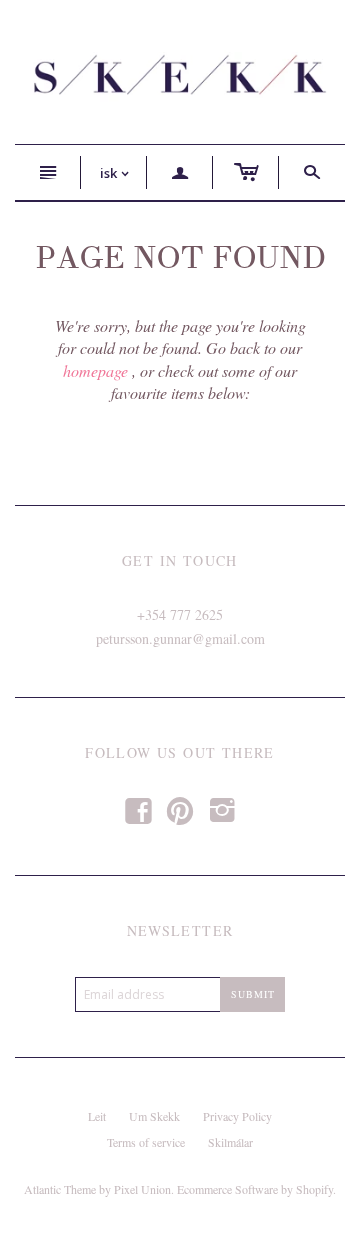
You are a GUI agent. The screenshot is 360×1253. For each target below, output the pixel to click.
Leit (97, 1116)
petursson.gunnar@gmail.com (180, 638)
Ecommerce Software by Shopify (255, 1189)
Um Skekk (154, 1116)
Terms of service (146, 1142)
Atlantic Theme (60, 1189)
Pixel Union (142, 1189)
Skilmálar (230, 1142)
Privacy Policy (237, 1116)
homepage (95, 370)
